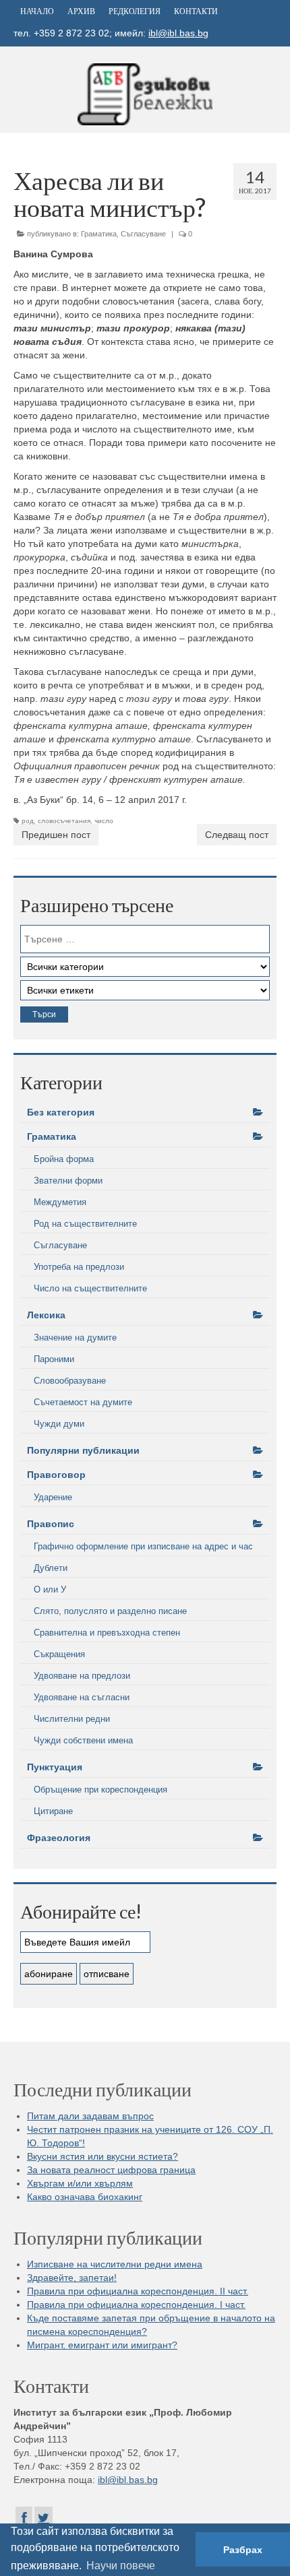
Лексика (46, 1315)
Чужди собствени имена (83, 1740)
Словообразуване (70, 1381)
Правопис (51, 1524)
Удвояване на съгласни (82, 1697)
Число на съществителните (90, 1288)
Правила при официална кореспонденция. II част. (138, 2291)
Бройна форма (64, 1159)
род (28, 821)
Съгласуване (143, 234)
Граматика (99, 234)
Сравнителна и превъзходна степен (107, 1633)
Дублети (51, 1568)
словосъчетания (64, 821)
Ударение (53, 1497)
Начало (37, 11)
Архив (81, 11)
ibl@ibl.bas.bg (178, 33)
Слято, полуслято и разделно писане (110, 1611)
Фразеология (59, 1838)
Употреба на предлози (79, 1267)
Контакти (196, 11)
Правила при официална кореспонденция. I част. (136, 2305)
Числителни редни (72, 1719)
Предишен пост (56, 835)
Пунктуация (55, 1767)
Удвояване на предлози (82, 1676)
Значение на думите (75, 1338)
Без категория (61, 1112)
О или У (50, 1589)
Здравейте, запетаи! (72, 2278)
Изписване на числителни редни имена (115, 2264)
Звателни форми (68, 1181)
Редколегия (135, 11)
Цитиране (53, 1811)
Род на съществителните (85, 1224)
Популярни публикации (83, 1450)
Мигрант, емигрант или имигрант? (102, 2345)
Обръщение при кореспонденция (100, 1790)
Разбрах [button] (243, 2550)
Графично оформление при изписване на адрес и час (143, 1546)
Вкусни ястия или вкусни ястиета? (103, 2156)
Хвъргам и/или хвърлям (80, 2183)
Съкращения (59, 1654)
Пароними (54, 1359)
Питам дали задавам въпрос (90, 2116)
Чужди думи (59, 1424)
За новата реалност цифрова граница (111, 2170)
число (104, 821)
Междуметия (60, 1202)
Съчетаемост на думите (83, 1402)
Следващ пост (237, 835)
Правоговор (56, 1475)
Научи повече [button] (121, 2566)
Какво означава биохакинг (85, 2197)
